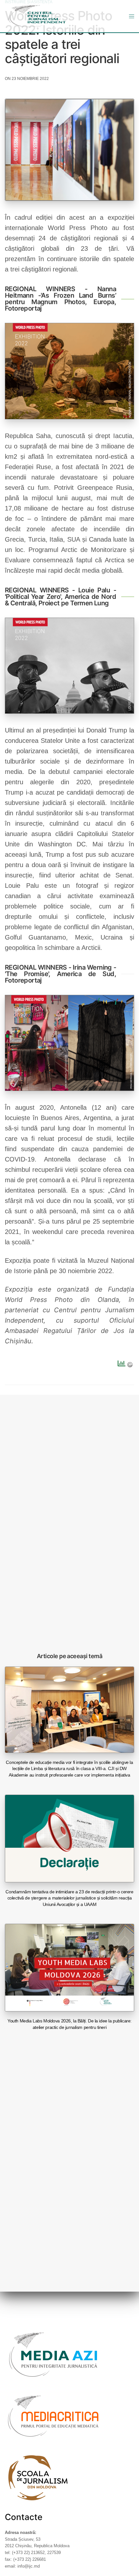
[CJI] (37, 16)
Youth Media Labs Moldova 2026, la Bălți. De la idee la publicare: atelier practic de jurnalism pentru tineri (69, 2024)
